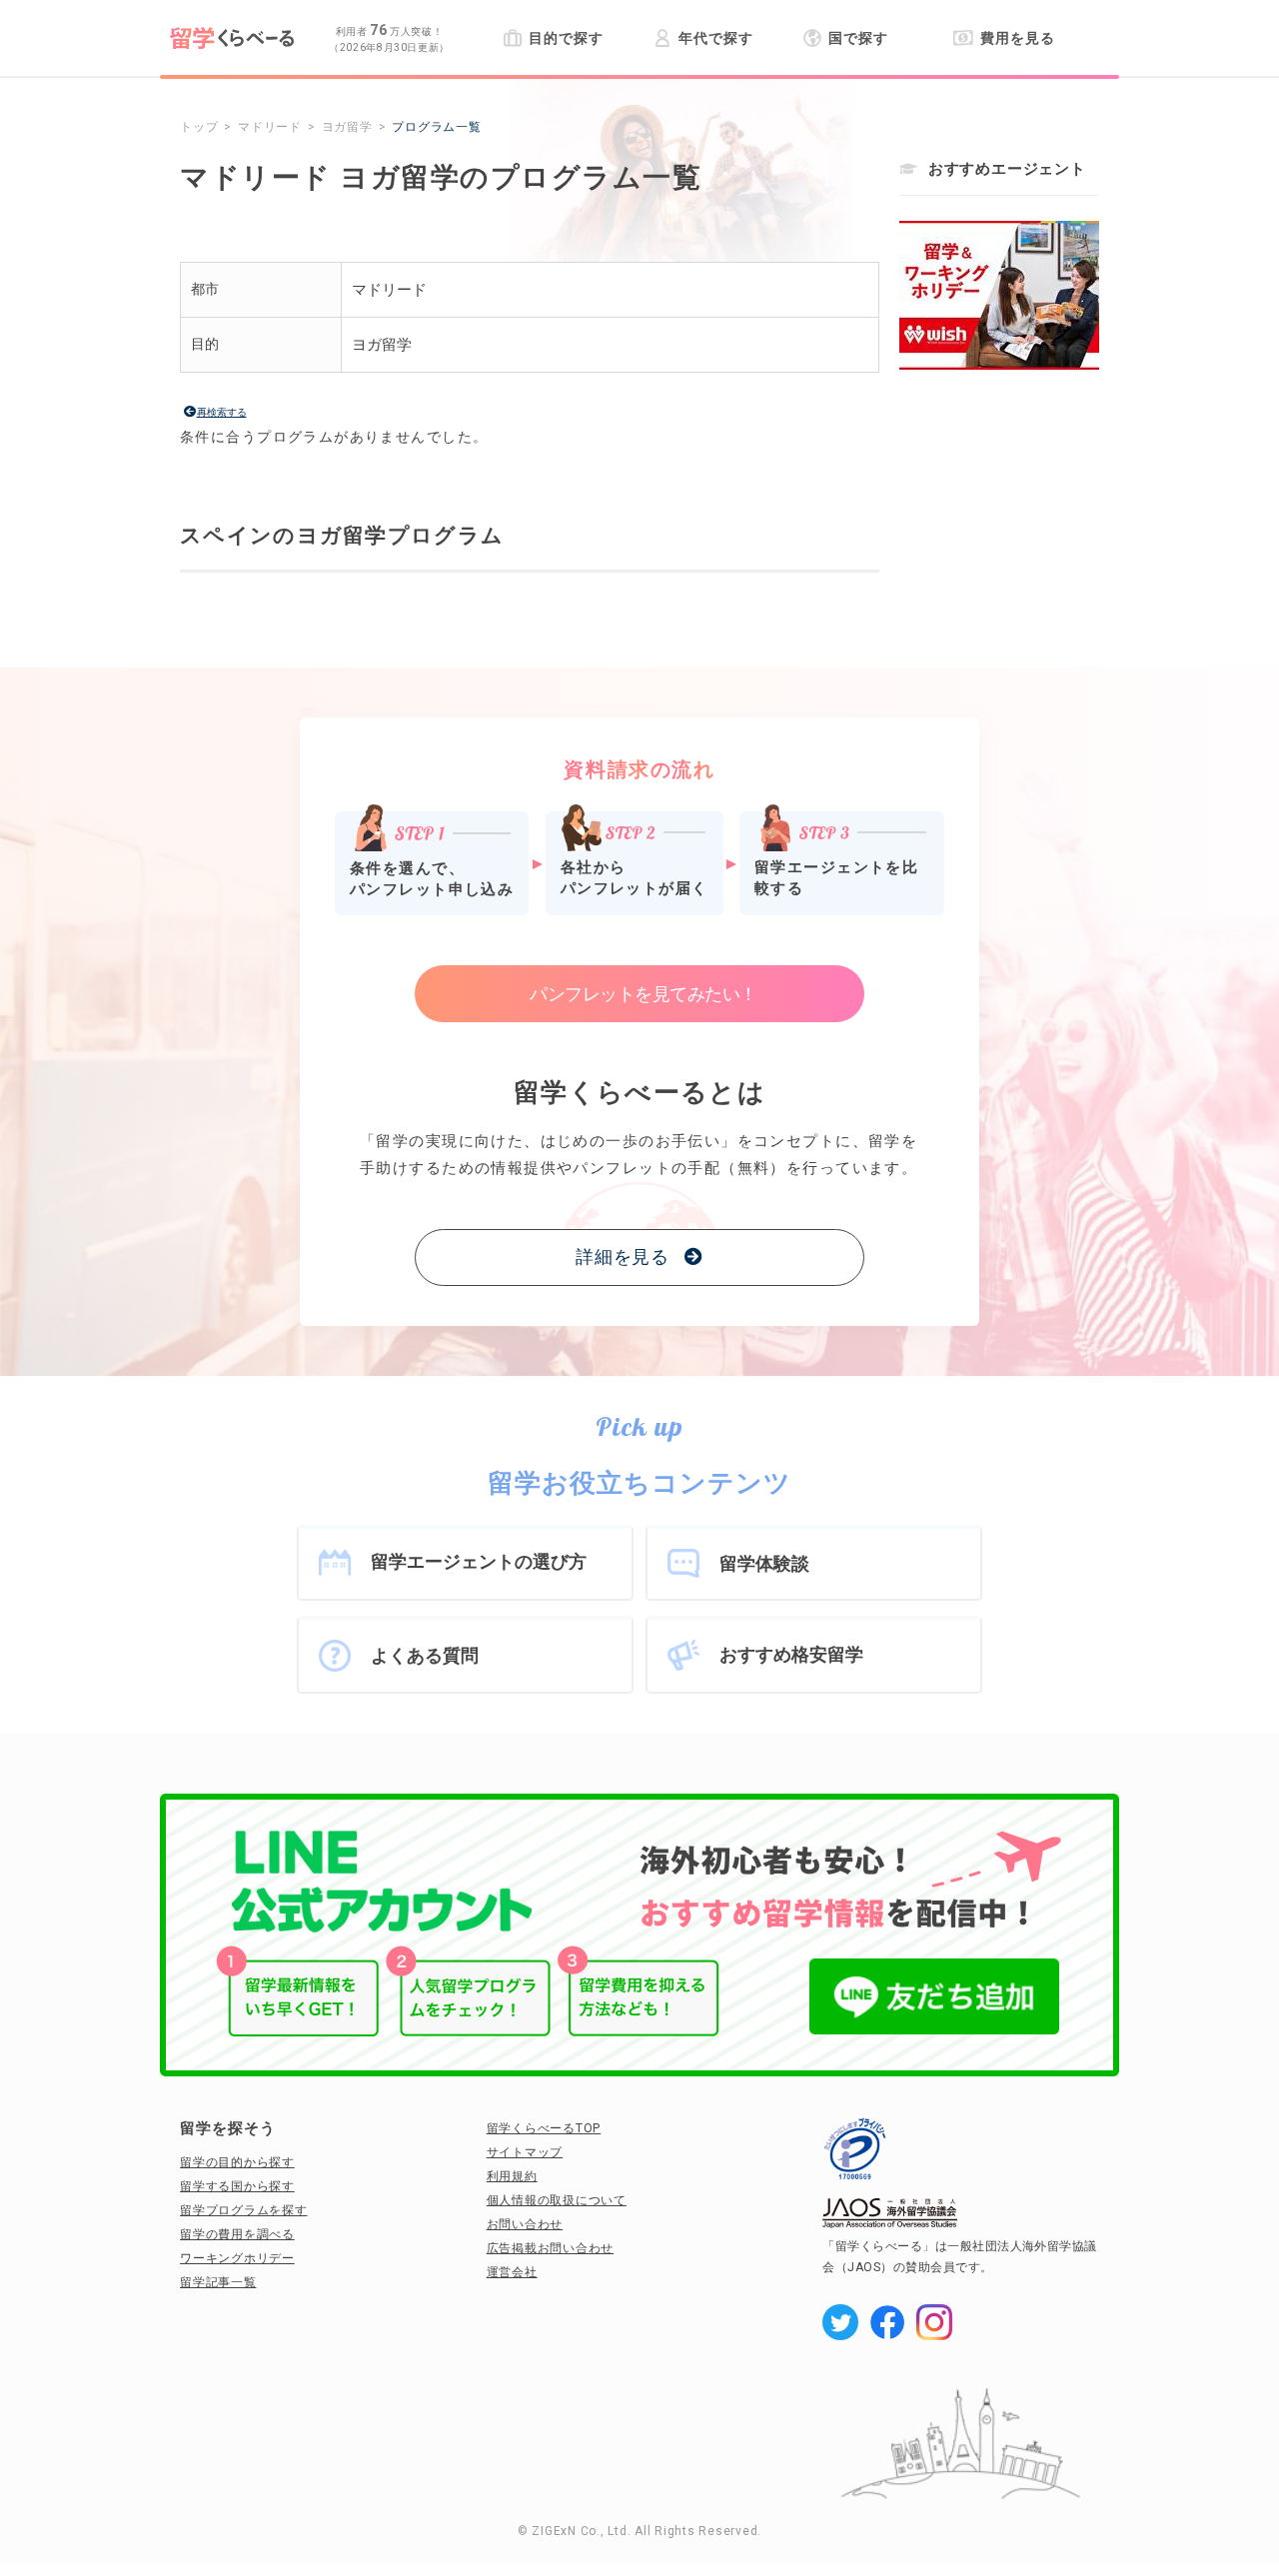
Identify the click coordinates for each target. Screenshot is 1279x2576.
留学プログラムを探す (244, 2210)
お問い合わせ (525, 2224)
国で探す (858, 38)
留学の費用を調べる (237, 2234)
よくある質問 (425, 1655)
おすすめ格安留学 (791, 1654)
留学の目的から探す (237, 2162)
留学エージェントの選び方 (479, 1561)
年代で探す (715, 38)
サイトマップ (525, 2152)
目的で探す (566, 38)
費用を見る (1017, 38)
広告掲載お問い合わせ (551, 2248)
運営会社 (512, 2272)
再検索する (222, 412)
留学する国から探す (237, 2186)
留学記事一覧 (218, 2282)
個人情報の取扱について (557, 2200)
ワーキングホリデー (237, 2258)
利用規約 (512, 2176)
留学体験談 (764, 1563)
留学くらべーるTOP (544, 2128)
